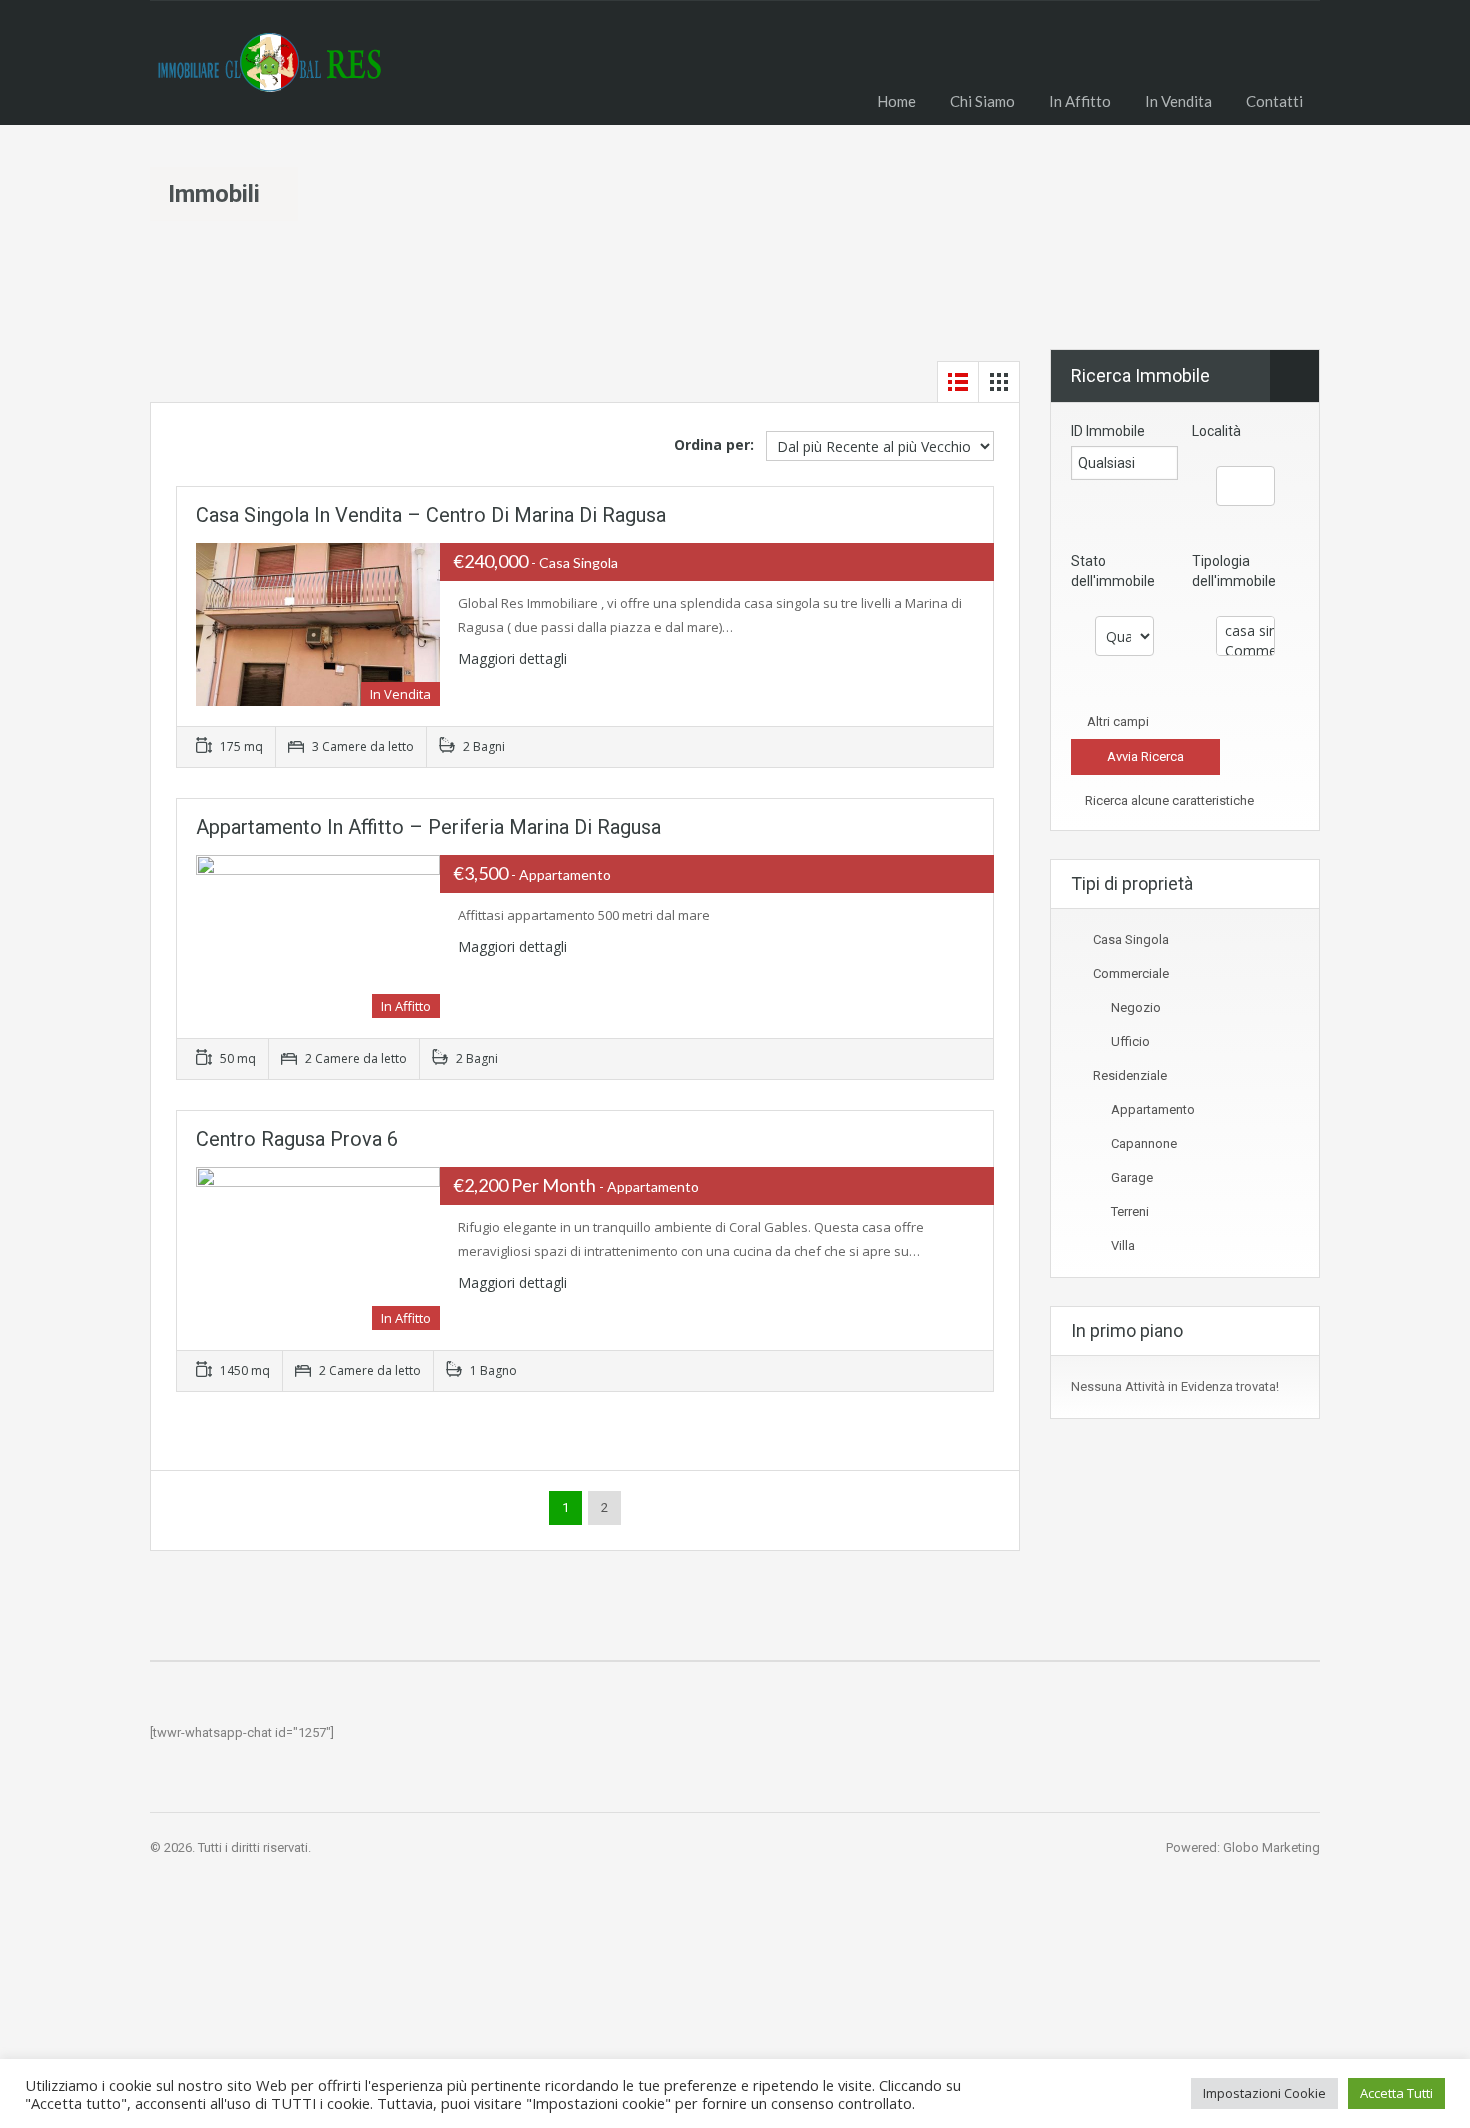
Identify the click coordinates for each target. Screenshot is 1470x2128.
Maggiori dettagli (514, 658)
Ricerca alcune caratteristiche (1168, 800)
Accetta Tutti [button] (1396, 2093)
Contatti (1274, 101)
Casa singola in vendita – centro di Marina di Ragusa (431, 515)
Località (1216, 431)
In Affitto (1080, 101)
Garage (1132, 1177)
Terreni (1130, 1211)
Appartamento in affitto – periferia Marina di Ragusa (428, 827)
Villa (1123, 1245)
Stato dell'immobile (1113, 571)
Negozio (1136, 1007)
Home (896, 101)
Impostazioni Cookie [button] (1264, 2093)
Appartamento (1153, 1109)
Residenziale (1130, 1075)
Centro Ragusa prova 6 (297, 1139)
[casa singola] (1245, 631)
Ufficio (1130, 1041)
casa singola (1131, 939)
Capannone (1144, 1143)
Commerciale (1131, 973)
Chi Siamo (982, 101)
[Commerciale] (1245, 651)
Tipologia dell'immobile (1234, 571)
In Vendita (1178, 101)
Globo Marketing (1271, 1847)
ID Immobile (1108, 431)
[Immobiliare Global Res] (267, 78)
